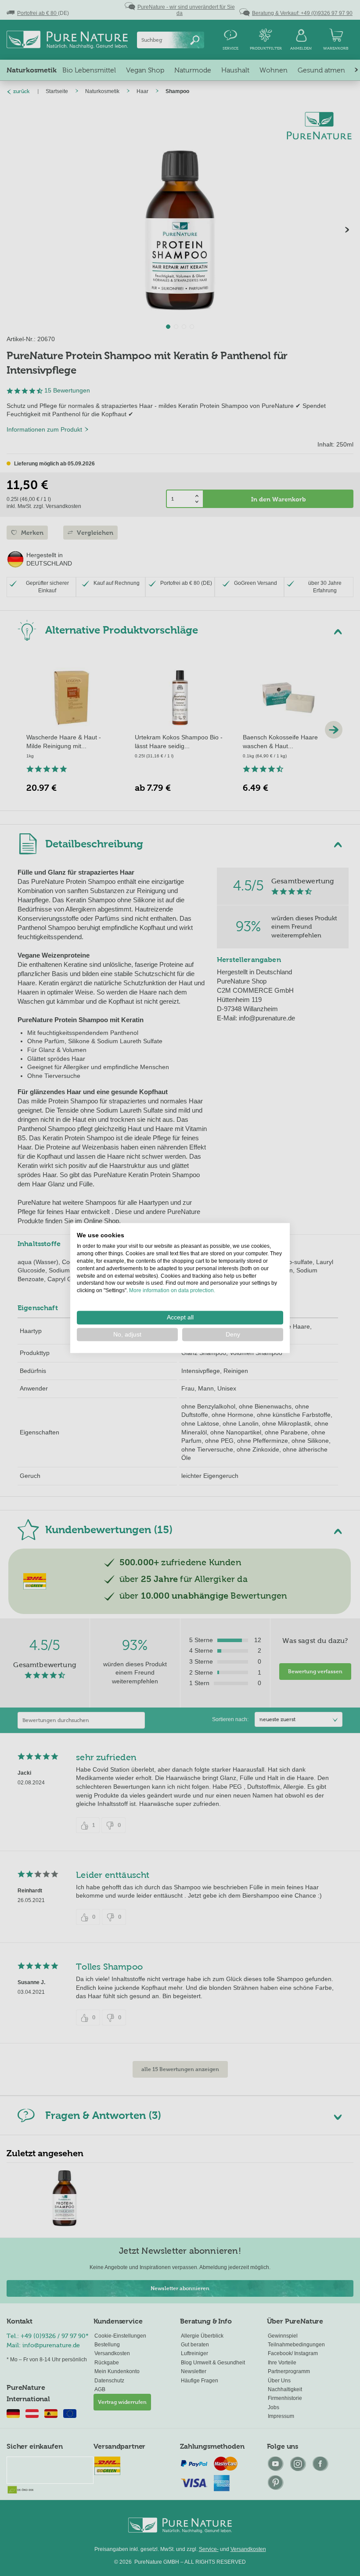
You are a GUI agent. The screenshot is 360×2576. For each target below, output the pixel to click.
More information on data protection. (172, 1290)
